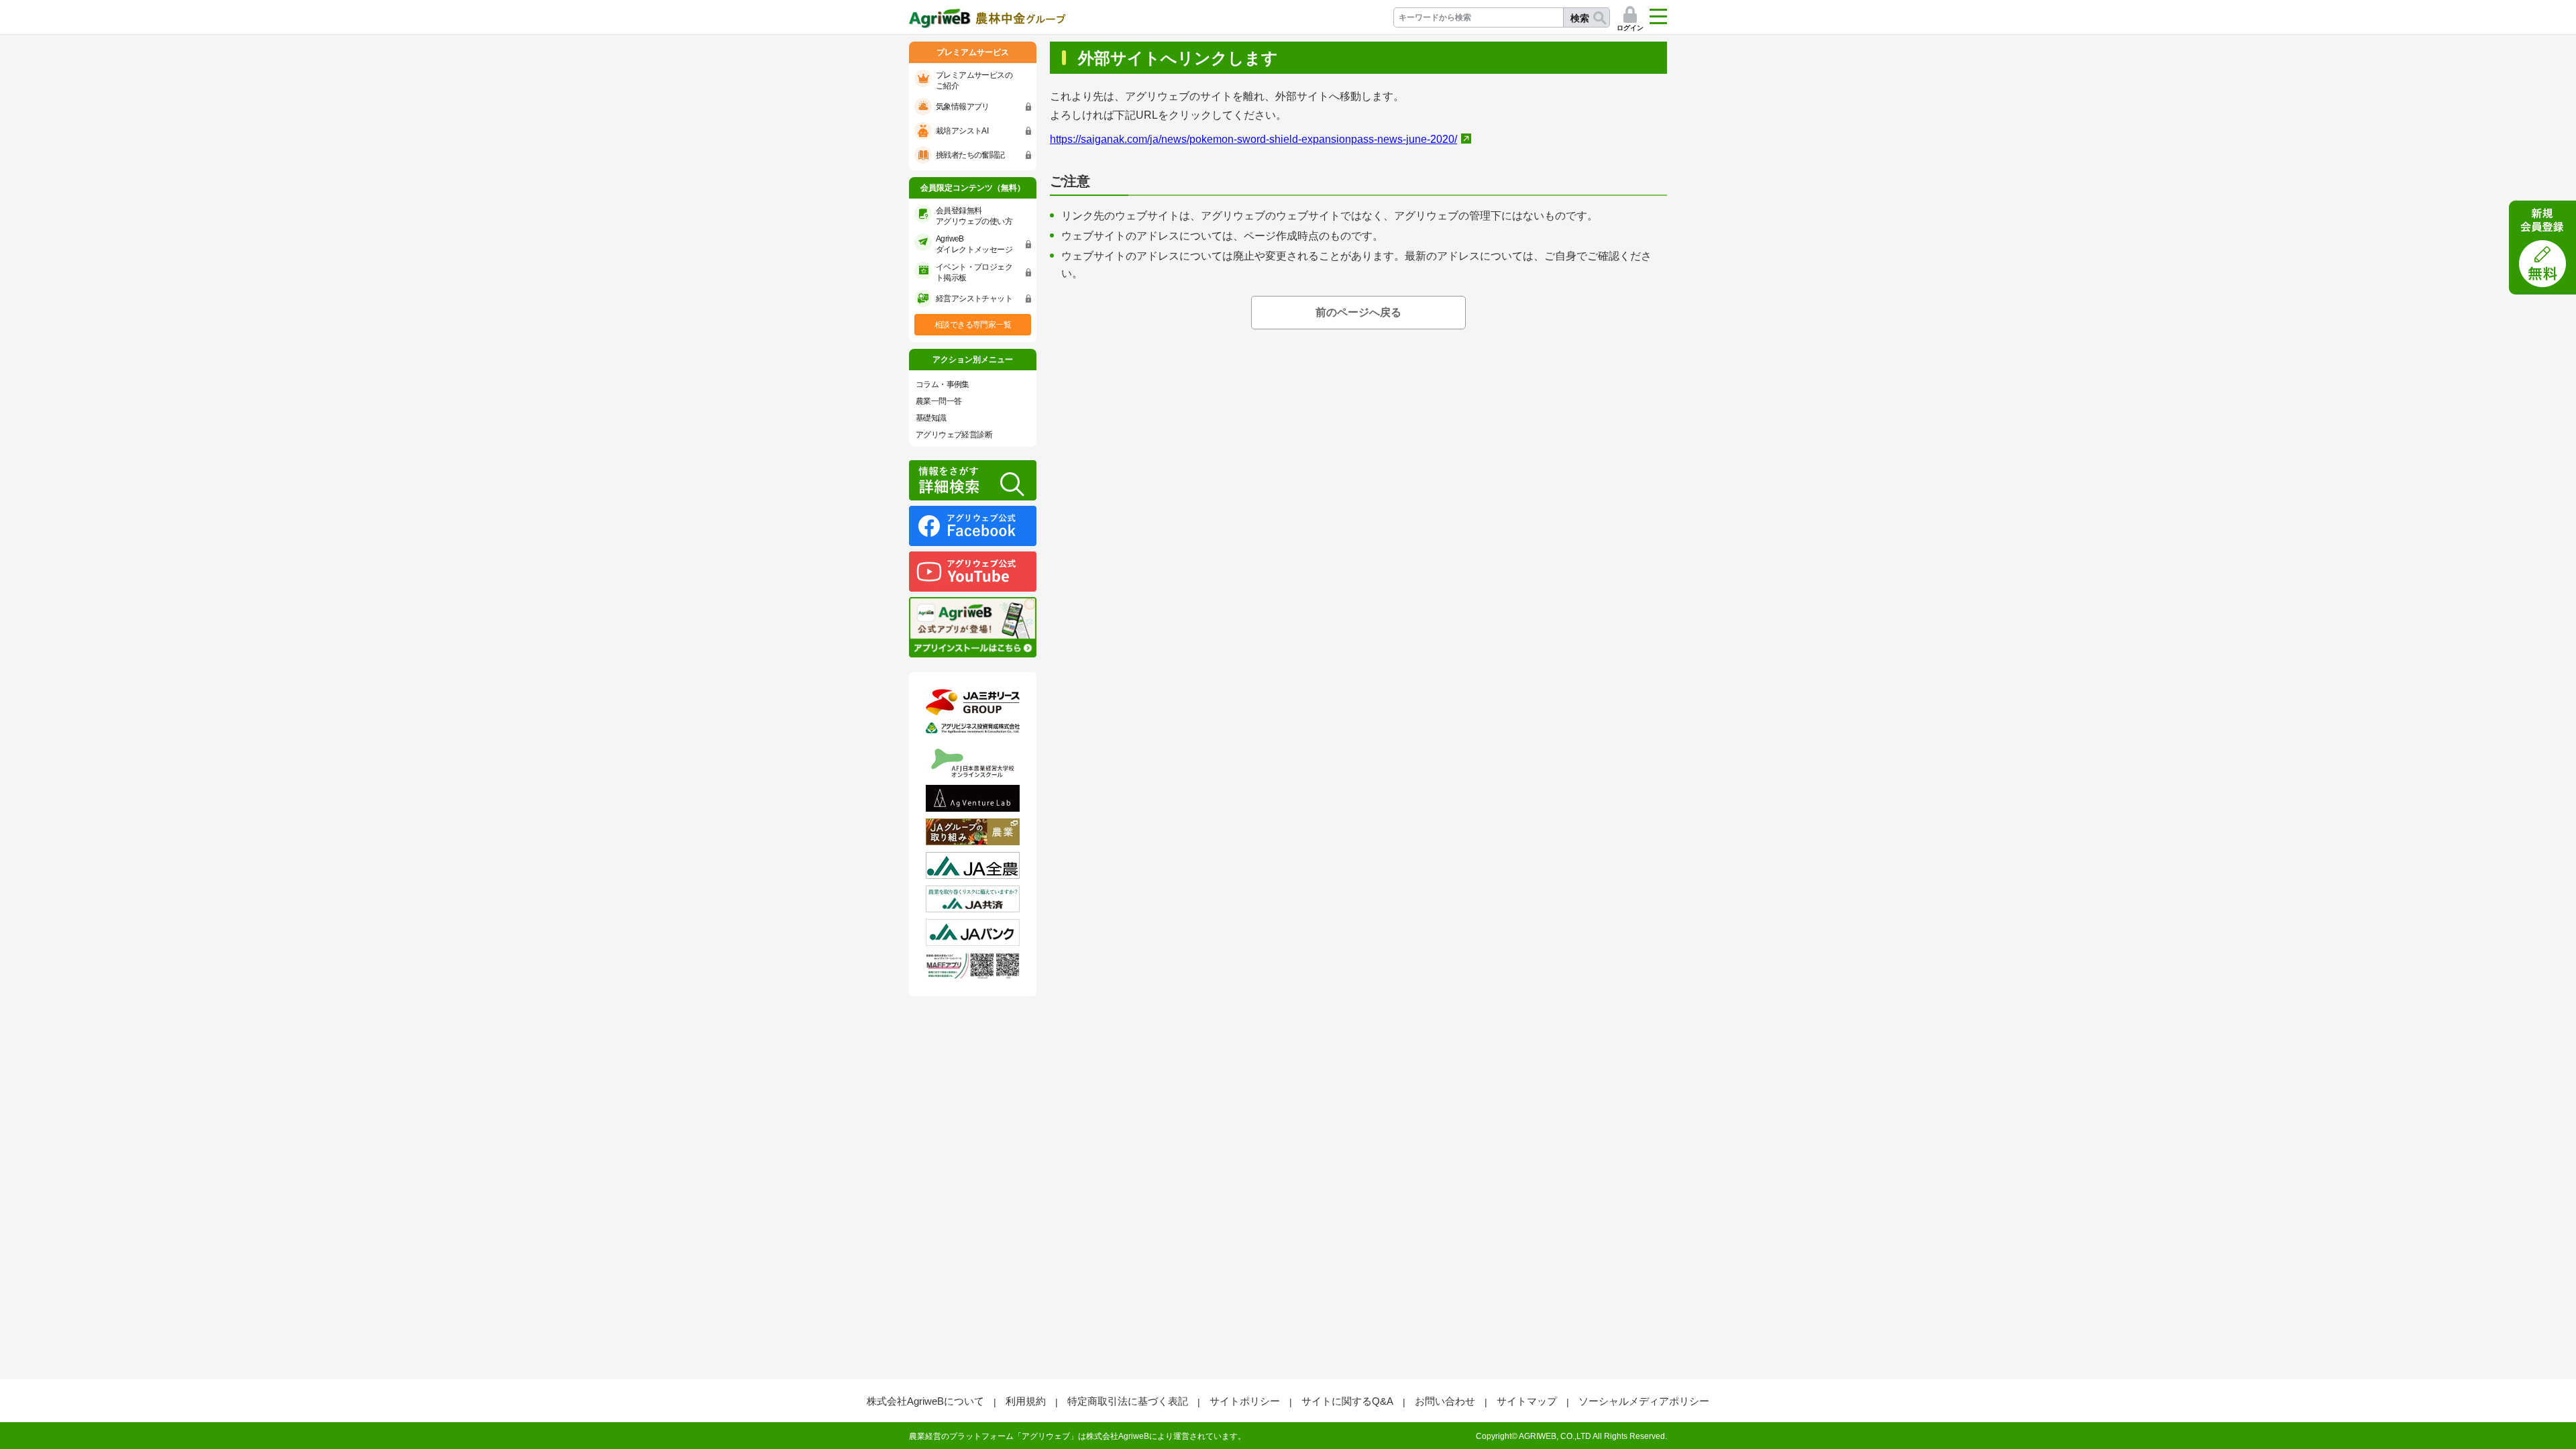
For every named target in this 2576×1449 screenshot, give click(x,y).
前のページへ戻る (1358, 312)
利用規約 (1026, 1401)
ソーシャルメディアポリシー (1644, 1401)
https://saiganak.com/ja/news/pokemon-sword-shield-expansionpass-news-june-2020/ (1253, 139)
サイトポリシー (1245, 1401)
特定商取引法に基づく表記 (1128, 1401)
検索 (1580, 18)
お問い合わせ (1445, 1401)
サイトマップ (1527, 1401)
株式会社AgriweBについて (925, 1401)
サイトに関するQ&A (1347, 1401)
